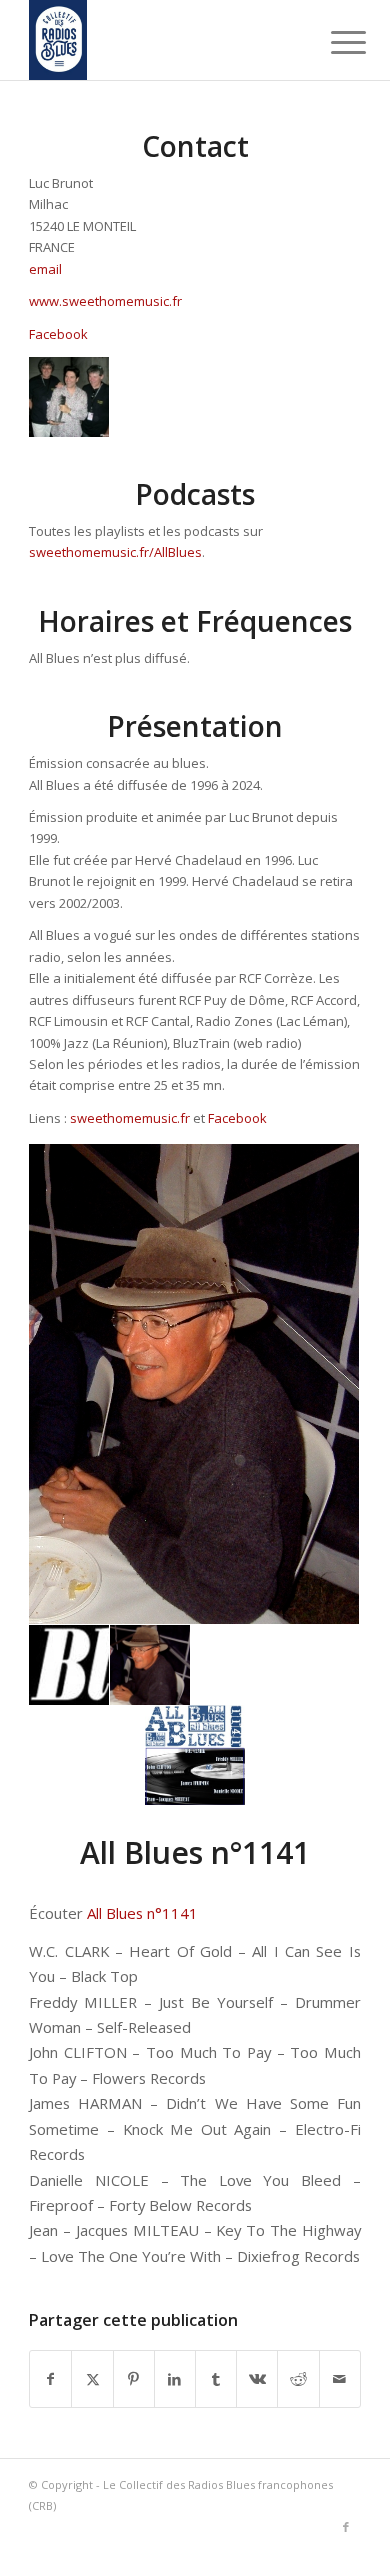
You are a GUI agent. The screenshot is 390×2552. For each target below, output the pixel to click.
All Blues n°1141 (142, 1913)
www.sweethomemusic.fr (105, 301)
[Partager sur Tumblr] (216, 2379)
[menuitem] (333, 42)
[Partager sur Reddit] (298, 2379)
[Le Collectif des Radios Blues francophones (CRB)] (161, 40)
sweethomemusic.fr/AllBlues (115, 552)
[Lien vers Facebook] (346, 2527)
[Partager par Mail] (340, 2379)
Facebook (58, 334)
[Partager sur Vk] (257, 2379)
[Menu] (333, 42)
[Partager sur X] (92, 2379)
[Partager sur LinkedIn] (175, 2379)
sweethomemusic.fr (130, 1118)
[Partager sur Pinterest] (134, 2379)
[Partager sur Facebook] (50, 2379)
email (45, 269)
